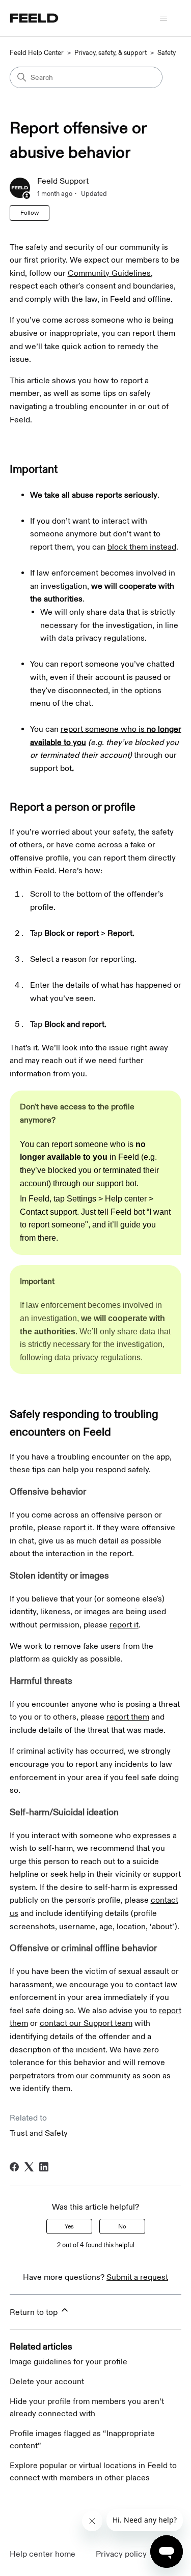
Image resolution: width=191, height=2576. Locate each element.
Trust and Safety (39, 2134)
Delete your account (47, 2382)
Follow (30, 213)
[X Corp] (29, 2167)
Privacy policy (121, 2554)
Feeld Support (63, 181)
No (122, 2226)
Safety (167, 53)
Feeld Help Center (37, 53)
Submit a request (137, 2278)
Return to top (35, 2313)
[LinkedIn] (44, 2167)
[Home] (34, 18)
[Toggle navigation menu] (163, 18)
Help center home (43, 2554)
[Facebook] (14, 2167)
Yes (69, 2226)
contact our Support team (86, 2024)
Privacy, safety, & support (111, 53)
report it (78, 1528)
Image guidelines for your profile (69, 2362)
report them (128, 1717)
